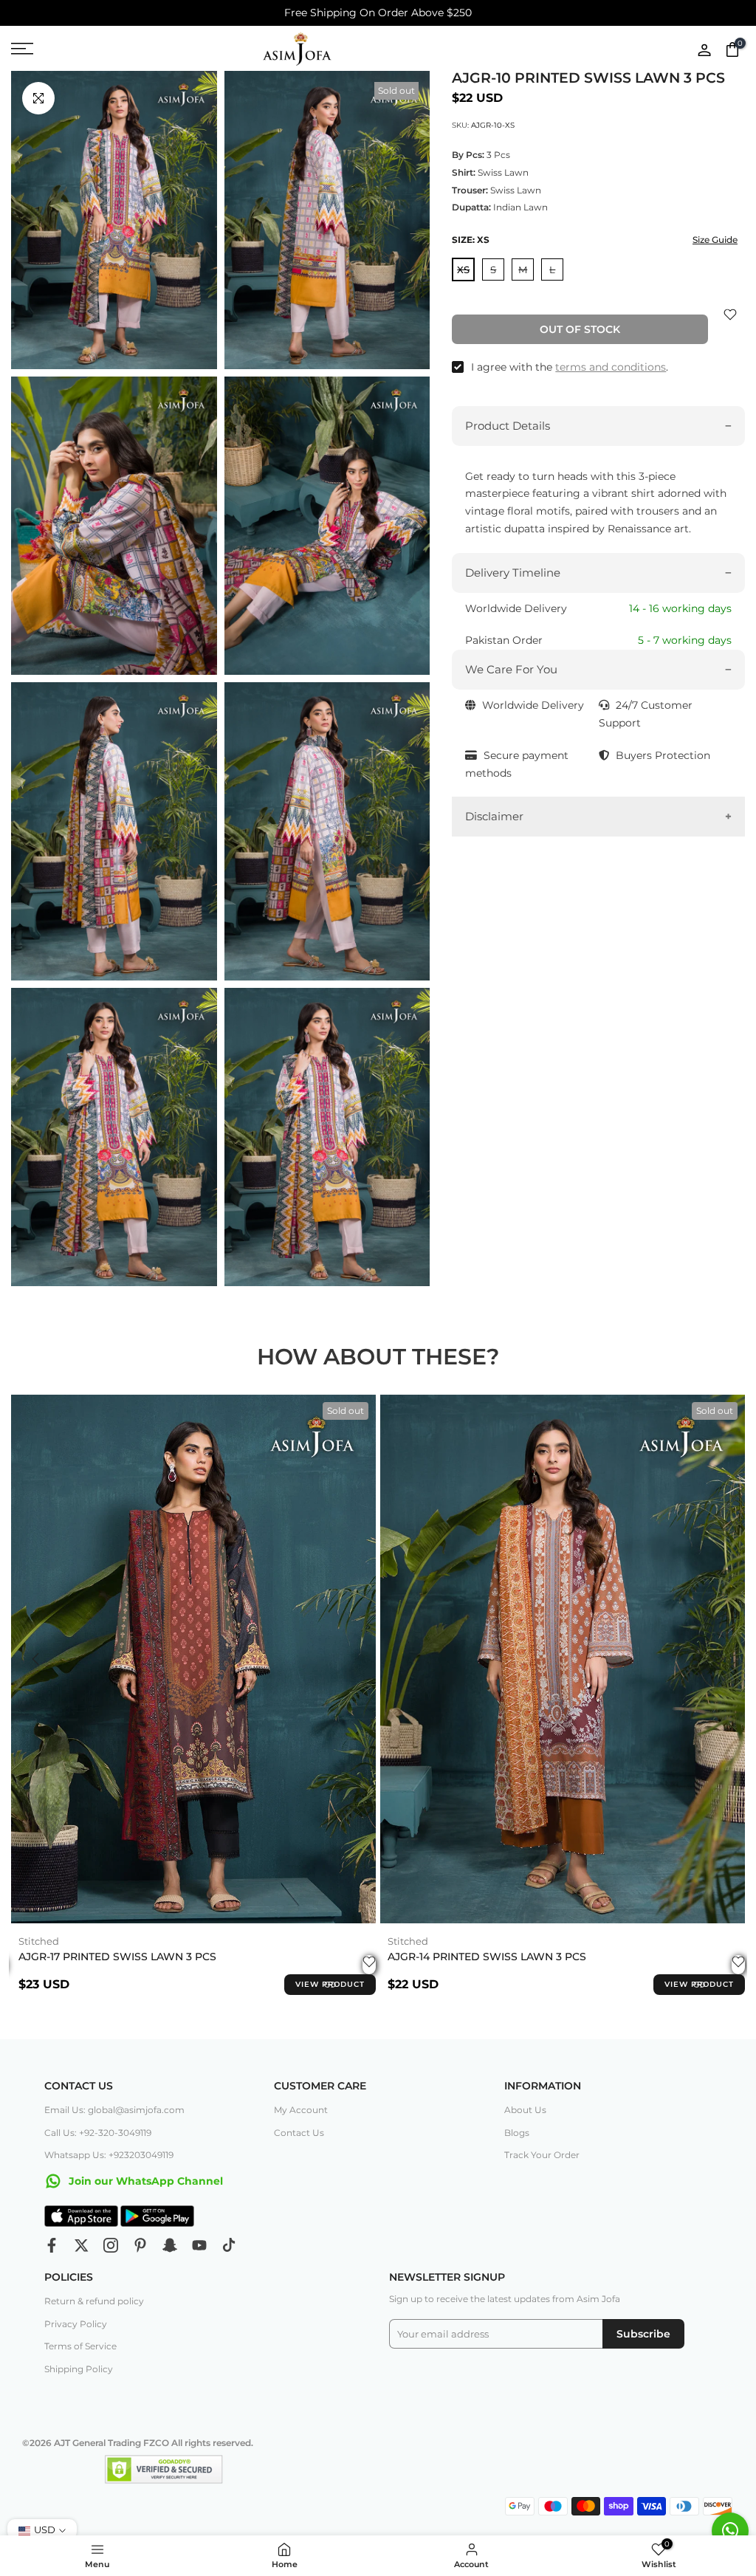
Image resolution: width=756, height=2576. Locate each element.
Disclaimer (494, 816)
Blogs (517, 2133)
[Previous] (37, 1659)
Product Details (508, 426)
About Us (525, 2110)
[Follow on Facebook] (52, 2245)
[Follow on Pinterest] (140, 2245)
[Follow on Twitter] (81, 2245)
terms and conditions (611, 367)
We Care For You (511, 669)
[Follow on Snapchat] (170, 2245)
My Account (301, 2110)
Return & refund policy (94, 2301)
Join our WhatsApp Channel (144, 2181)
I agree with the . (570, 367)
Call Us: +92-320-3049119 (98, 2133)
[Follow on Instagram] (111, 2245)
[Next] (719, 1659)
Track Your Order (542, 2155)
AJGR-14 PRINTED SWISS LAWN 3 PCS (487, 1957)
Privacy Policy (76, 2324)
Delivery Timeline (513, 573)
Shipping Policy (79, 2369)
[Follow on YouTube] (199, 2245)
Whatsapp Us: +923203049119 (109, 2155)
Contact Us (299, 2133)
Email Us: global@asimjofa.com (114, 2110)
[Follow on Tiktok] (229, 2245)
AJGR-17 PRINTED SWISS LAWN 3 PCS (117, 1957)
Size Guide (715, 240)
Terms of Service (80, 2346)
